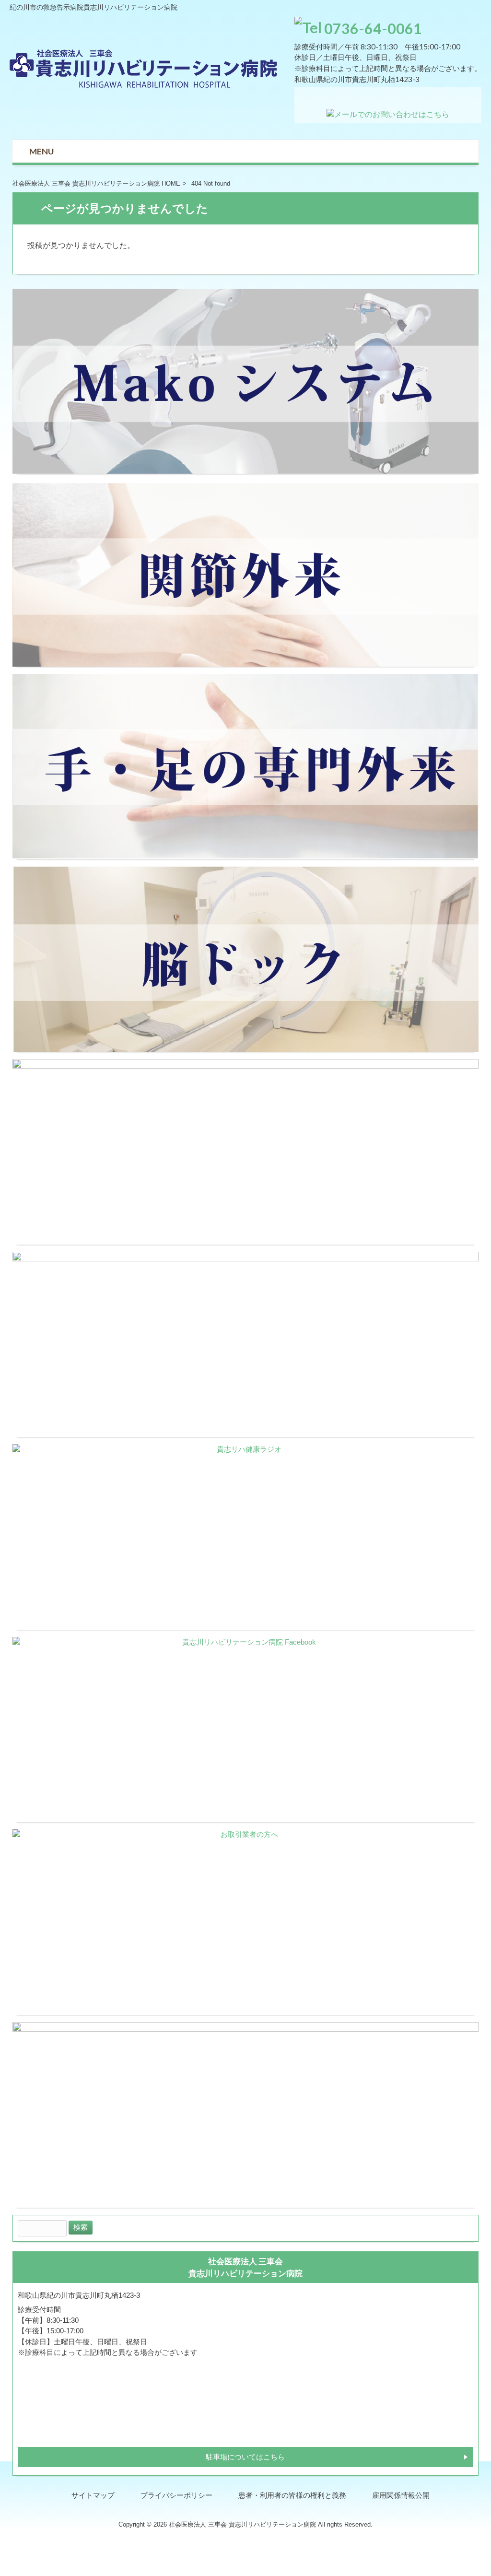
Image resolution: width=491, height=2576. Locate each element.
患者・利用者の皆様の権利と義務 (292, 2495)
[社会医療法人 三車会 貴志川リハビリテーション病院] (144, 85)
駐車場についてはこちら (245, 2457)
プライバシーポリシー (176, 2495)
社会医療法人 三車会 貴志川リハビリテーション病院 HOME (96, 183)
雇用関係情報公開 (401, 2495)
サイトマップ (93, 2495)
